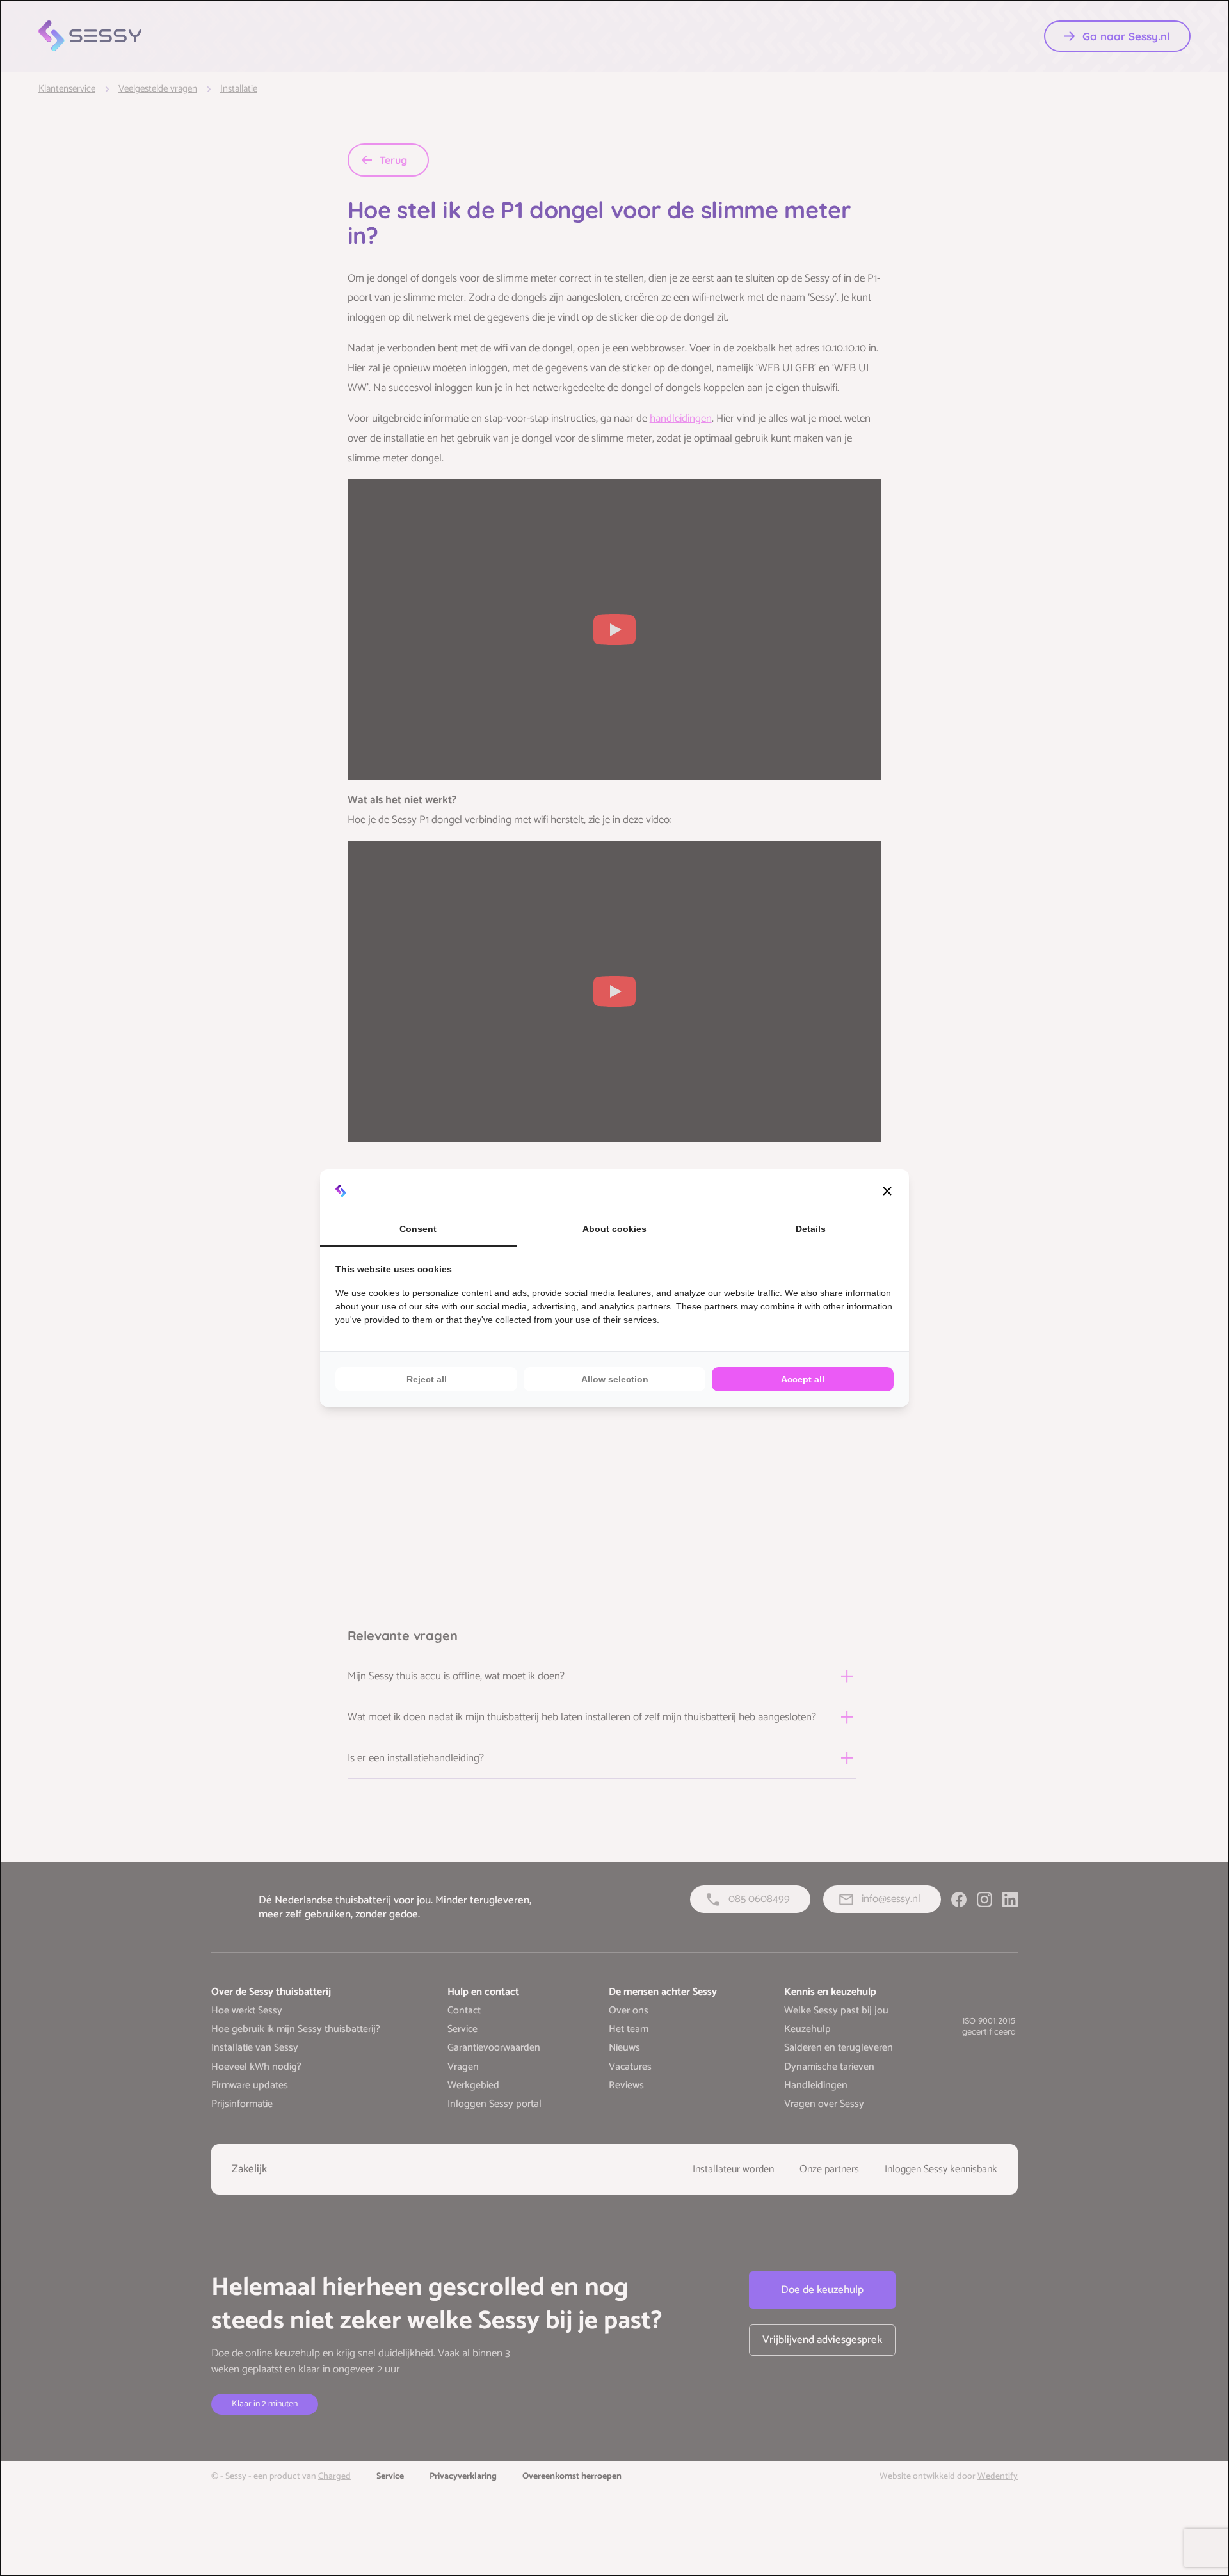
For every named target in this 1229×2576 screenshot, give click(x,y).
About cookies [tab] (614, 1229)
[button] (887, 1191)
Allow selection (615, 1379)
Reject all (427, 1379)
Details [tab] (811, 1229)
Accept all (803, 1379)
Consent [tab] (418, 1229)
